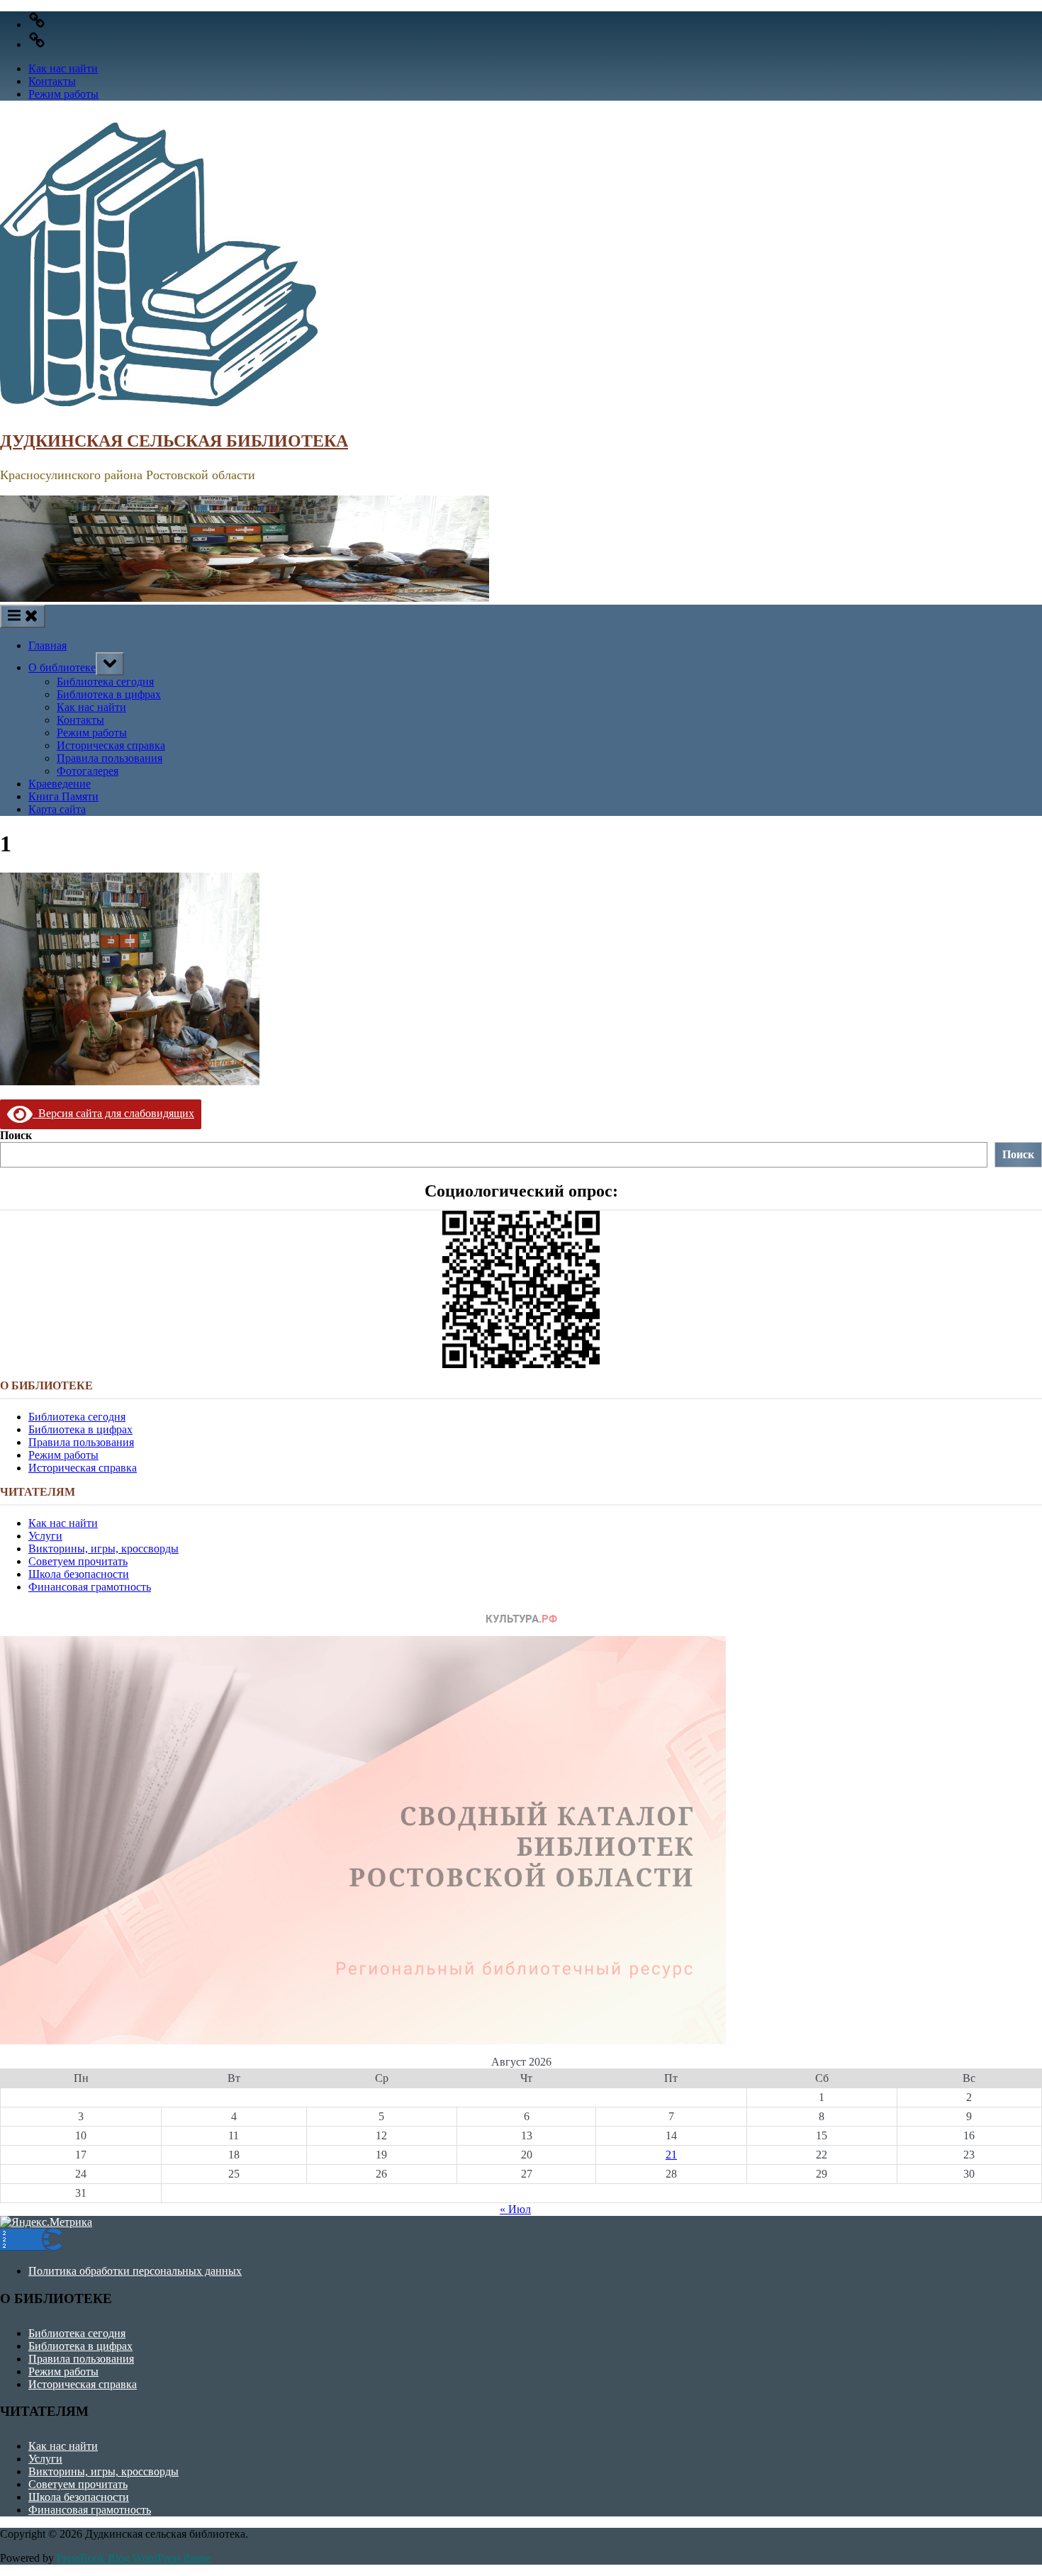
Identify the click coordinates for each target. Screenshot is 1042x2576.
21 (671, 2155)
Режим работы (63, 94)
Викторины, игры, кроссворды (103, 1549)
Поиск (16, 1135)
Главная (47, 645)
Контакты (52, 81)
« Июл (515, 2209)
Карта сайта (57, 809)
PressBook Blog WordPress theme (134, 2558)
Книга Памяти (63, 796)
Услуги (45, 1536)
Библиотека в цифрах (109, 694)
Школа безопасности (79, 1574)
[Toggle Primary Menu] (23, 616)
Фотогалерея (88, 771)
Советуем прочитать (78, 1561)
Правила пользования (110, 758)
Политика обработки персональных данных (135, 2271)
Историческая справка (111, 745)
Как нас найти (63, 68)
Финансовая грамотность (90, 1587)
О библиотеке (62, 667)
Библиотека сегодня (105, 682)
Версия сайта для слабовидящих (113, 1113)
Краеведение (60, 784)
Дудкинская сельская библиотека (174, 441)
